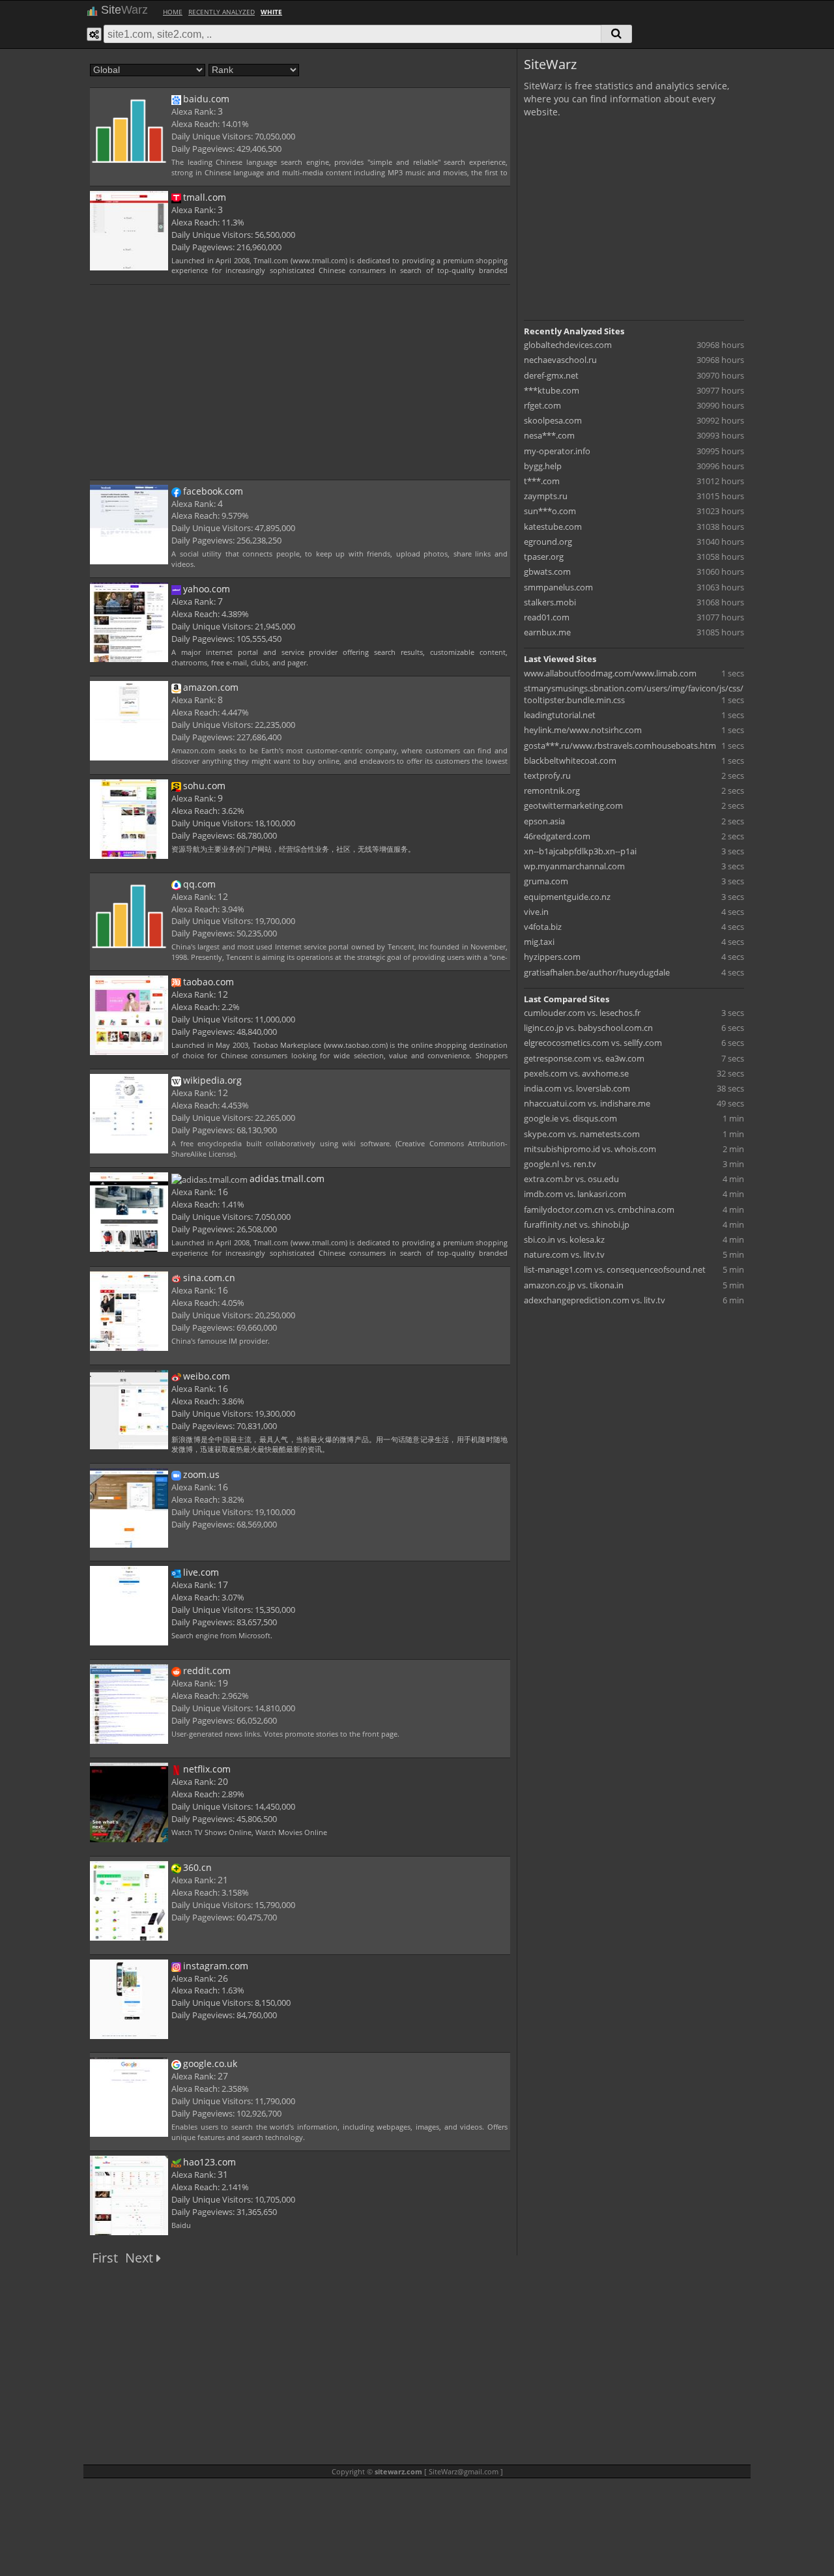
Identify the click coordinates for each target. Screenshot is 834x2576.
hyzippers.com (552, 957)
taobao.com (208, 982)
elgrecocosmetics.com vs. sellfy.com (593, 1043)
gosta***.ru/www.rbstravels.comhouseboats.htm (620, 745)
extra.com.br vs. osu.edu (571, 1179)
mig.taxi (539, 942)
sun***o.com (550, 511)
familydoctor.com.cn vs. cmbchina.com (599, 1209)
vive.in (536, 912)
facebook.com (213, 491)
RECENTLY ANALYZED (222, 12)
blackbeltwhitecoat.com (570, 760)
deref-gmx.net (551, 375)
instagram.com (216, 1966)
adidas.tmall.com (287, 1179)
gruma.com (546, 881)
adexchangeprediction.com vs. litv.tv (595, 1300)
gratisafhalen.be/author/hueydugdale (597, 972)
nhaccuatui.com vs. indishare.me (587, 1103)
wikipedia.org (212, 1080)
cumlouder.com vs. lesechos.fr (582, 1013)
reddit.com (207, 1671)
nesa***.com (549, 435)
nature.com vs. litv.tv (564, 1254)
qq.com (199, 884)
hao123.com (209, 2162)
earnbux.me (547, 632)
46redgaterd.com (557, 836)
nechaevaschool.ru (560, 360)
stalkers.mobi (550, 602)
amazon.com (211, 687)
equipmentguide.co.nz (567, 897)
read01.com (547, 617)
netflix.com (207, 1769)
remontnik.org (552, 790)
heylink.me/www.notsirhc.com (583, 730)
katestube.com (553, 527)
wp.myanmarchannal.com (574, 866)
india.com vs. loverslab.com (577, 1088)
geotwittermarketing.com (573, 805)
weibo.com (207, 1376)
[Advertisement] (300, 381)
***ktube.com (552, 390)
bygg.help (543, 466)
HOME (173, 12)
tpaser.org (544, 557)
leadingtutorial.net (560, 715)
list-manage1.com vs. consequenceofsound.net (615, 1269)
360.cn (197, 1867)
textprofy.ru (547, 775)
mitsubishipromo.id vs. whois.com (590, 1149)
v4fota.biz (543, 927)
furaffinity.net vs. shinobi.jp (577, 1224)
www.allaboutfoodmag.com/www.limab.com (610, 673)
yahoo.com (207, 589)
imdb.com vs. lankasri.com (575, 1194)
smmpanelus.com (558, 587)
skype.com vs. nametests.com (582, 1134)
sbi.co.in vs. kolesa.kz (564, 1239)
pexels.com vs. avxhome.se (576, 1073)
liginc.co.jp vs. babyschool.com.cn (588, 1028)
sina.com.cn (209, 1278)
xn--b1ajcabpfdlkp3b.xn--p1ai (580, 851)
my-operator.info (557, 451)
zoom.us (201, 1474)
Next (141, 2258)
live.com (201, 1572)
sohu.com (204, 786)
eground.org (548, 542)
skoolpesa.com (553, 420)
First (105, 2258)
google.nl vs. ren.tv (560, 1164)
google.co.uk (210, 2063)
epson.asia (544, 821)
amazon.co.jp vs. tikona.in (574, 1285)
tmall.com (205, 197)
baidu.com (206, 99)
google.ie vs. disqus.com (570, 1118)
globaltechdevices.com (568, 345)
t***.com (542, 481)
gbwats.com (547, 572)
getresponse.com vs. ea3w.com (584, 1058)
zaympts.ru (546, 496)
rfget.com (542, 405)
